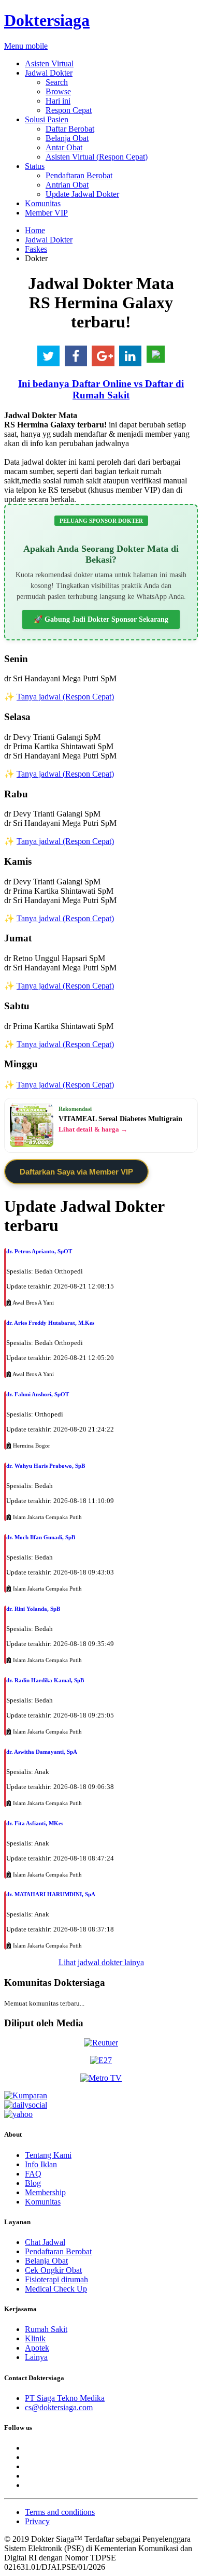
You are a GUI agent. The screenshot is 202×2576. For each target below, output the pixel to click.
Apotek (37, 2348)
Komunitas (43, 203)
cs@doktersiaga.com (59, 2407)
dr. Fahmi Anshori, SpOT (38, 1394)
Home (35, 230)
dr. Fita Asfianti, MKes (35, 1823)
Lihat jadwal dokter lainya (101, 1962)
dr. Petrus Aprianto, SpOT (39, 1251)
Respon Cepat (69, 110)
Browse (58, 91)
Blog (33, 2183)
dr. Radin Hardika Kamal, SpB (45, 1680)
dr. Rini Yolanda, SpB (33, 1609)
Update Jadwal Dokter (82, 194)
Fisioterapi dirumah (56, 2279)
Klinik (35, 2338)
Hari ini (58, 101)
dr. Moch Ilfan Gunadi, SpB (41, 1537)
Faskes (36, 249)
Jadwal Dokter (49, 73)
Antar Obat (64, 147)
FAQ (33, 2174)
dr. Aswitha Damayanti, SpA (42, 1752)
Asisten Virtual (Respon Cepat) (97, 157)
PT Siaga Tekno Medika (65, 2398)
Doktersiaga (47, 20)
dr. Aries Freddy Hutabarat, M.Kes (50, 1323)
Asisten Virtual (49, 63)
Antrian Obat (67, 185)
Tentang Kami (48, 2155)
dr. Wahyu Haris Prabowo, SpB (46, 1466)
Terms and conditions (60, 2512)
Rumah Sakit (46, 2329)
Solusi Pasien (47, 119)
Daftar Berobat (70, 129)
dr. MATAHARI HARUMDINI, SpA (51, 1894)
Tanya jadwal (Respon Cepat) (65, 697)
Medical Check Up (56, 2289)
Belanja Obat (67, 138)
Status (35, 166)
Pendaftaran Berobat (79, 175)
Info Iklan (41, 2164)
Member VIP (46, 213)
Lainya (36, 2357)
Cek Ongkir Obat (53, 2270)
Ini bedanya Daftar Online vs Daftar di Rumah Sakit (101, 389)
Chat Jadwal (45, 2242)
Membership (45, 2192)
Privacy (37, 2521)
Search (57, 82)
